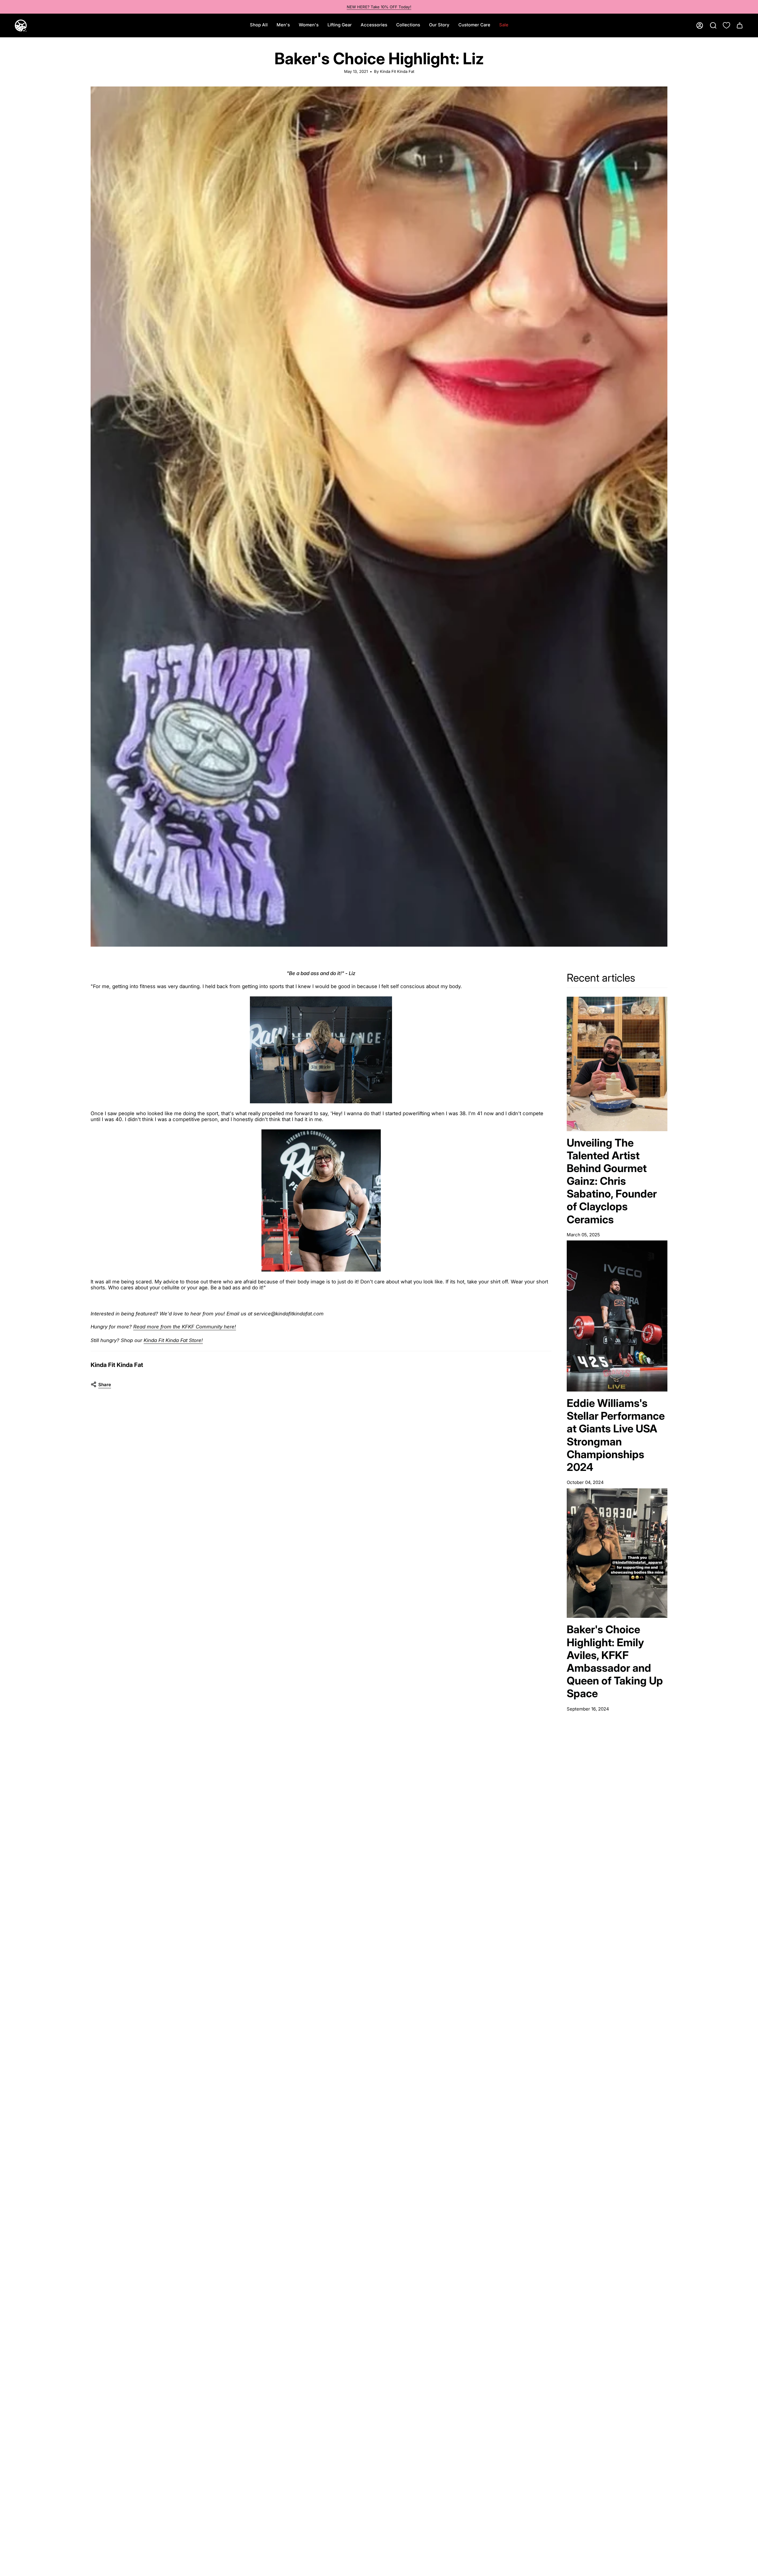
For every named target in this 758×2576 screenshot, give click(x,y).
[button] (283, 25)
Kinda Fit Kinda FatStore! (173, 1340)
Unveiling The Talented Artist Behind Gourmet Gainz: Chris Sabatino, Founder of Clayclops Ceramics (612, 1181)
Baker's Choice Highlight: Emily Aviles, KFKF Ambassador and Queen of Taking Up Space (615, 1661)
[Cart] (740, 25)
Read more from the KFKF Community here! (185, 1327)
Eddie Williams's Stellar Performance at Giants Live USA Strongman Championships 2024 (616, 1435)
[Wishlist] (726, 25)
